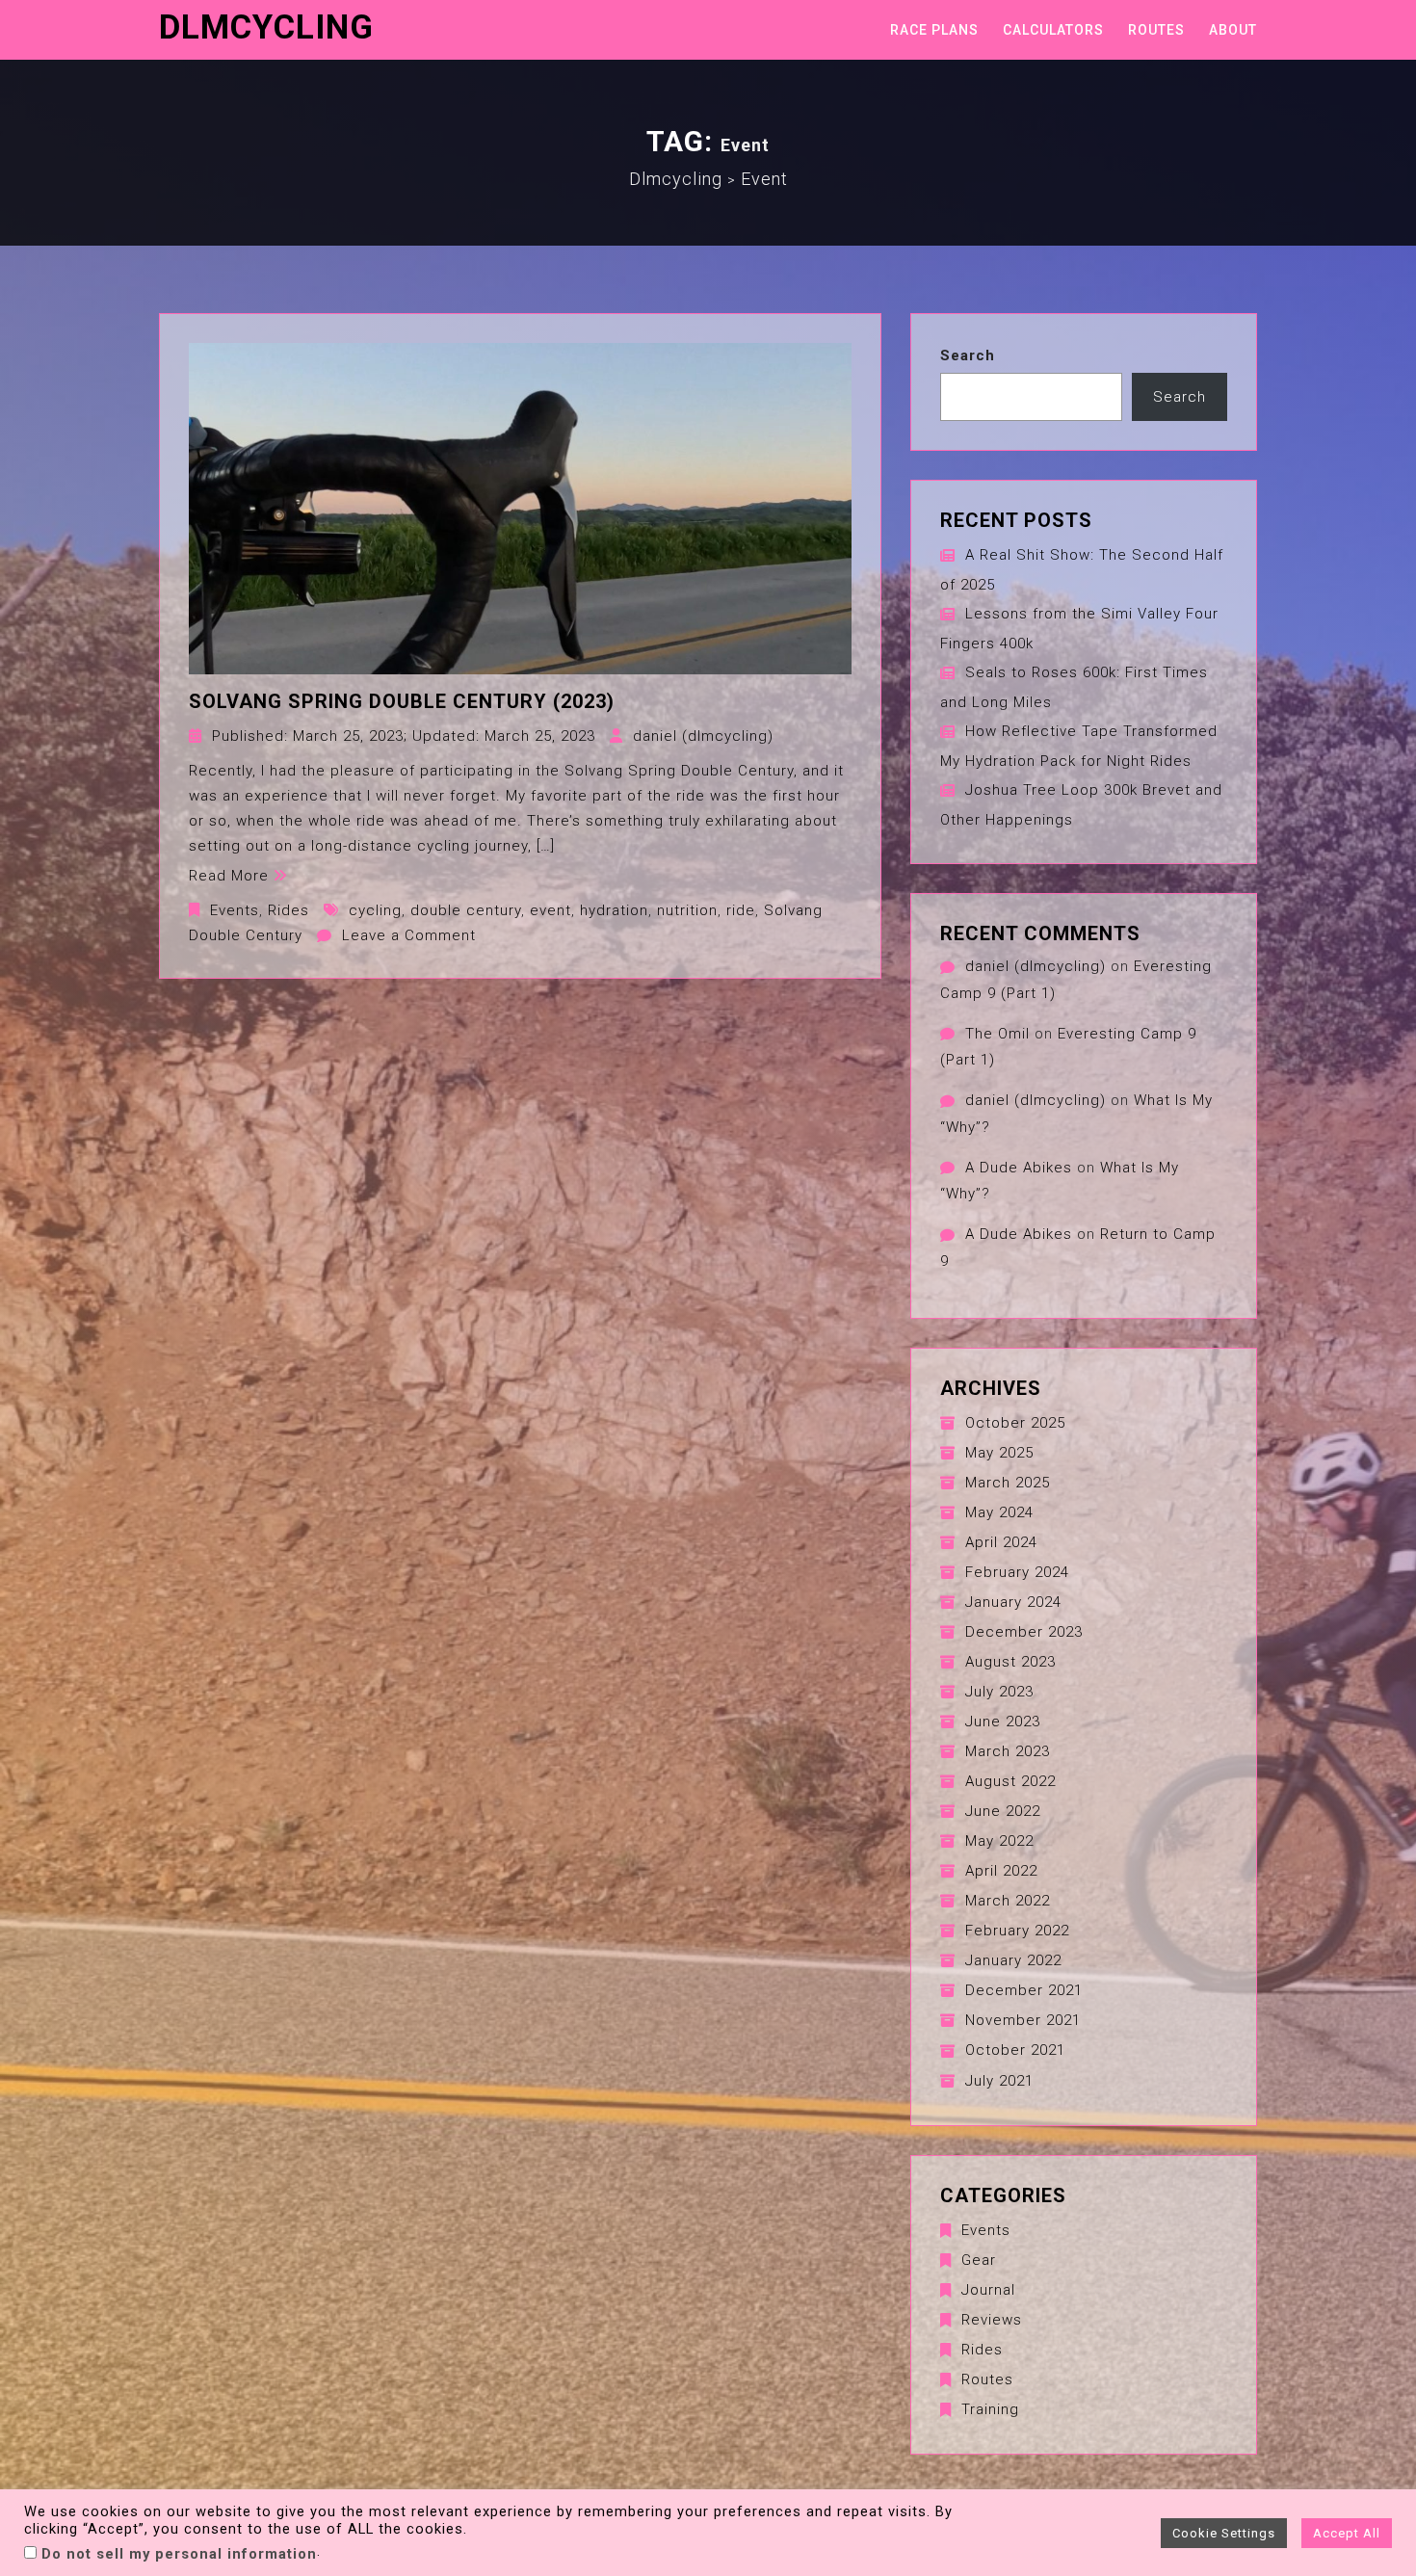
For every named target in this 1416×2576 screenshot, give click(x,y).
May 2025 (999, 1453)
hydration (614, 910)
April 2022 (1001, 1871)
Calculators (1053, 30)
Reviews (992, 2320)
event (551, 910)
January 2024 (1013, 1602)
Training (990, 2409)
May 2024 (999, 1512)
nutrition (687, 910)
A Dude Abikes (1019, 1168)
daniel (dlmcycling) (703, 736)
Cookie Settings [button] (1224, 2533)
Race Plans (934, 30)
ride (741, 910)
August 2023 (1010, 1662)
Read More (229, 876)
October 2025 (1015, 1423)
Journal (988, 2290)
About (1233, 30)
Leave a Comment (409, 935)
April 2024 (1001, 1542)
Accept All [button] (1347, 2533)
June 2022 (1003, 1811)
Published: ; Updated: (404, 736)
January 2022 (1013, 1960)
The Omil (997, 1034)
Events (235, 910)
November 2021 (1023, 2020)
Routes (1156, 30)
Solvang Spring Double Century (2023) (402, 701)
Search (968, 355)
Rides (288, 910)
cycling (375, 910)
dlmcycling (266, 27)
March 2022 (1008, 1901)
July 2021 (999, 2081)
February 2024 (1017, 1572)
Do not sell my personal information (179, 2554)
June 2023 (1003, 1722)
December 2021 (1024, 1990)
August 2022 (1010, 1781)
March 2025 (1008, 1483)
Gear (979, 2260)
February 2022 (1017, 1931)
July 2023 (999, 1692)
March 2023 (1008, 1751)
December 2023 (1024, 1632)
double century (466, 910)
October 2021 (1015, 2050)
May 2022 (999, 1841)
